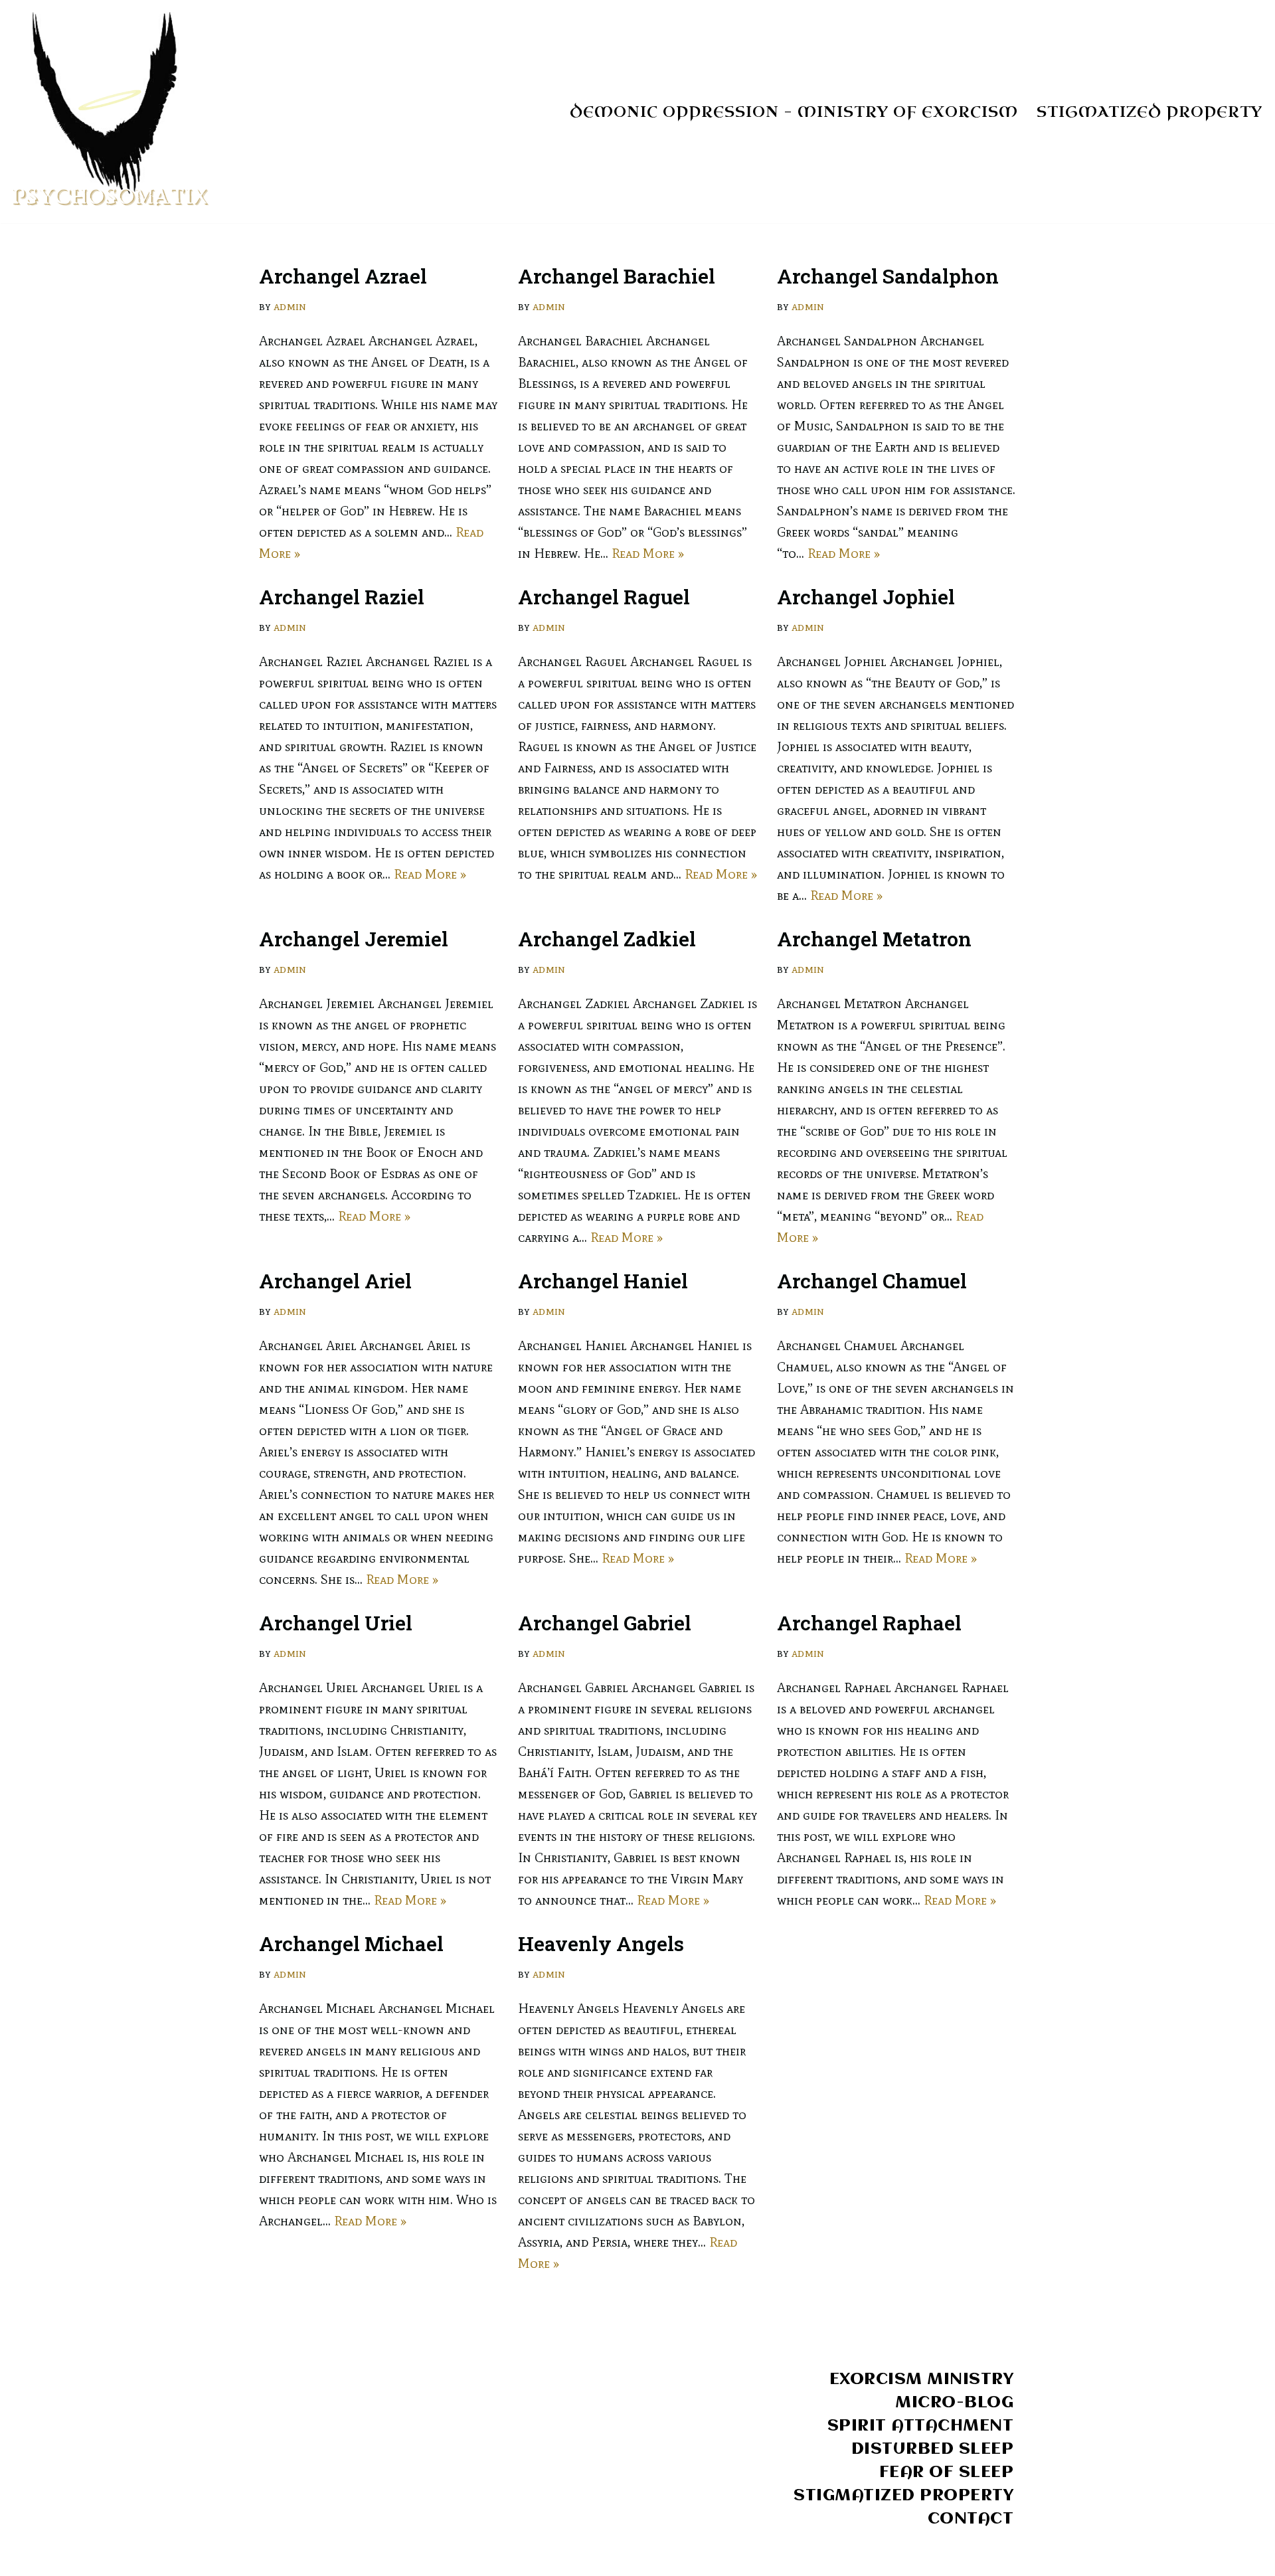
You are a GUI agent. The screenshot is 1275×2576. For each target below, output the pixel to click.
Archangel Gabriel (605, 1623)
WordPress (399, 2557)
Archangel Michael (351, 1943)
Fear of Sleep (947, 2472)
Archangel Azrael (343, 276)
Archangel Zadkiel (607, 939)
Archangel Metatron (874, 939)
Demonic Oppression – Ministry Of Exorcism (794, 112)
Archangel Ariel (335, 1281)
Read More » (648, 553)
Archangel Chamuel (872, 1281)
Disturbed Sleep (933, 2449)
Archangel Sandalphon (888, 276)
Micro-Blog (954, 2403)
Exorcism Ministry (922, 2379)
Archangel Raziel (342, 597)
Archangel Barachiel (617, 276)
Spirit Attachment (921, 2426)
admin (290, 306)
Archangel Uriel (336, 1623)
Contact (971, 2519)
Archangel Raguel (604, 597)
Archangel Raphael (869, 1623)
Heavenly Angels (601, 1943)
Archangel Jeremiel (354, 939)
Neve (274, 2557)
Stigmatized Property (1149, 112)
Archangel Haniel (603, 1281)
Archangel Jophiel (866, 597)
